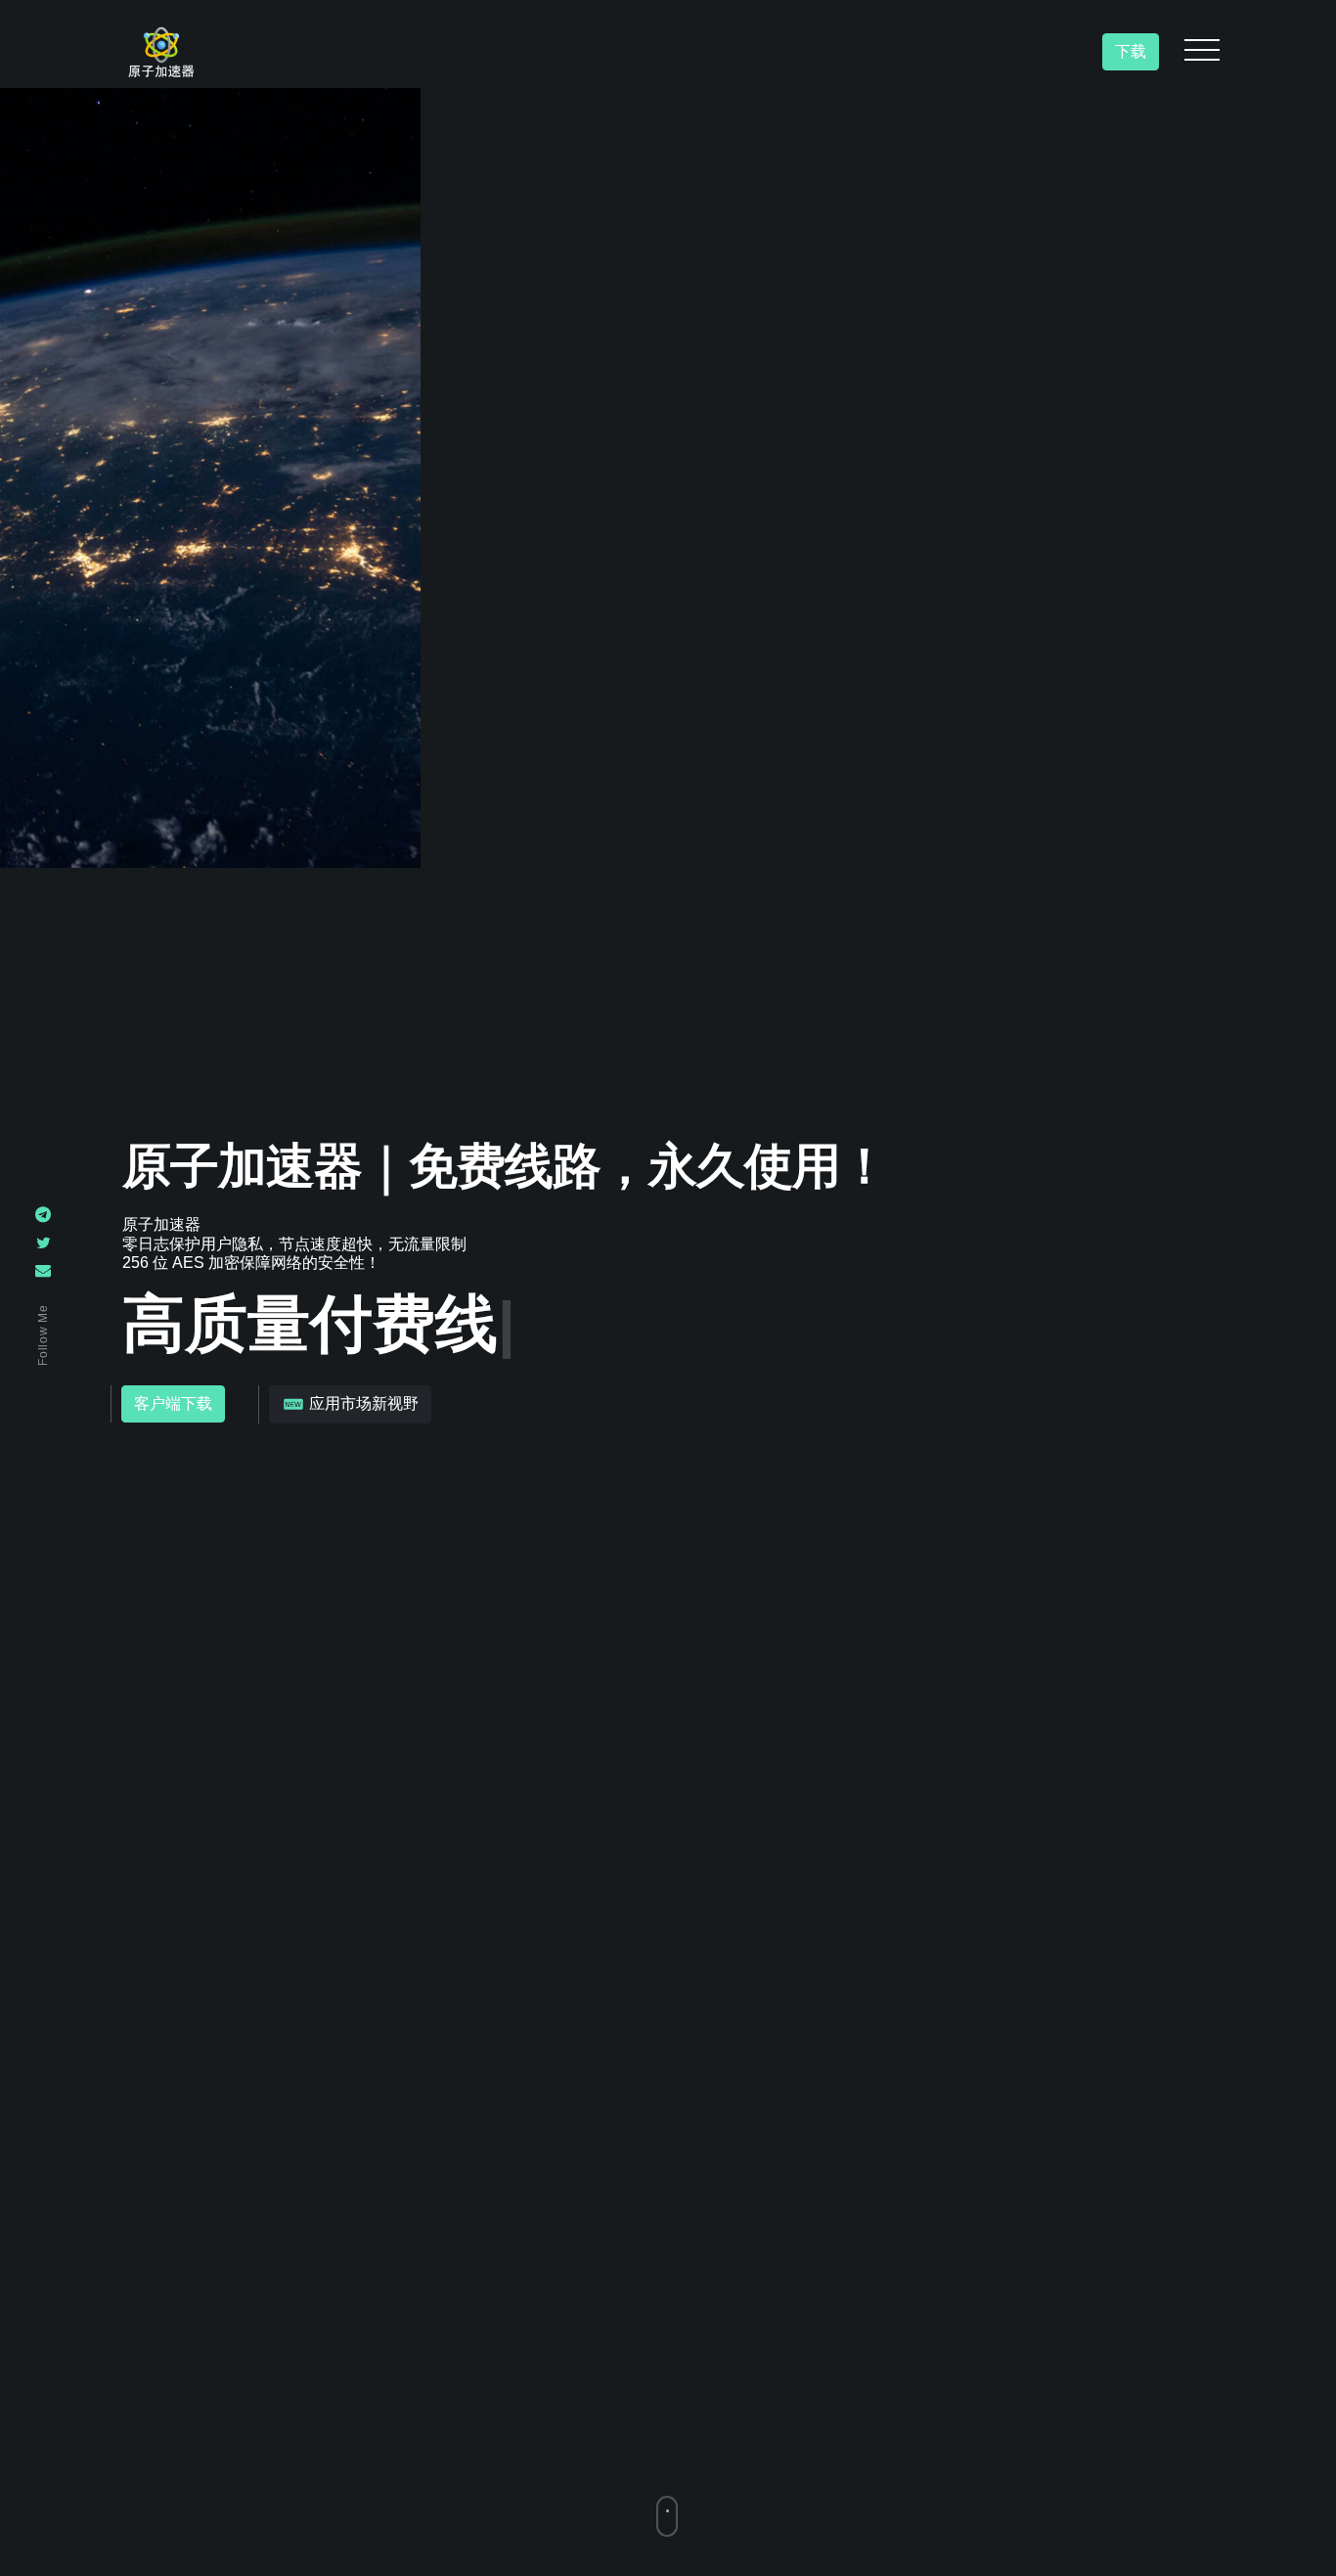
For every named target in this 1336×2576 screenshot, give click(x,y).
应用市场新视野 (362, 1403)
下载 (1131, 51)
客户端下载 (173, 1404)
